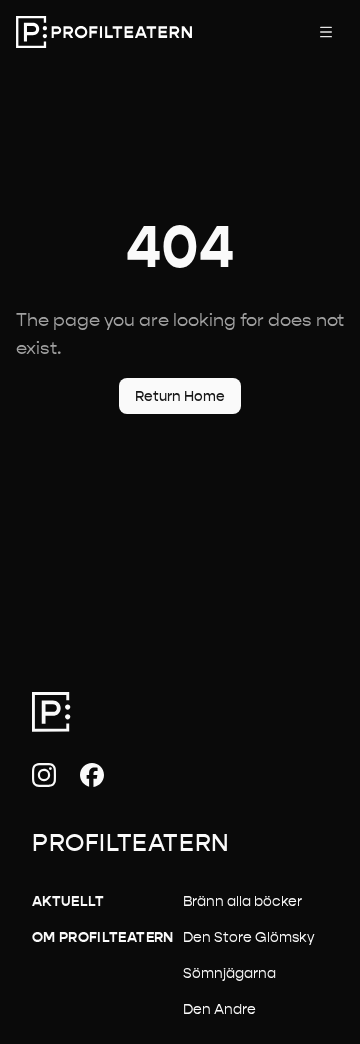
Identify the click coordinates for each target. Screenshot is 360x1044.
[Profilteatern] (51, 712)
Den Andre (219, 1009)
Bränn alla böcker (242, 901)
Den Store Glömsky (249, 937)
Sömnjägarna (229, 973)
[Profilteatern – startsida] (104, 32)
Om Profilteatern (103, 937)
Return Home (180, 396)
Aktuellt (68, 901)
